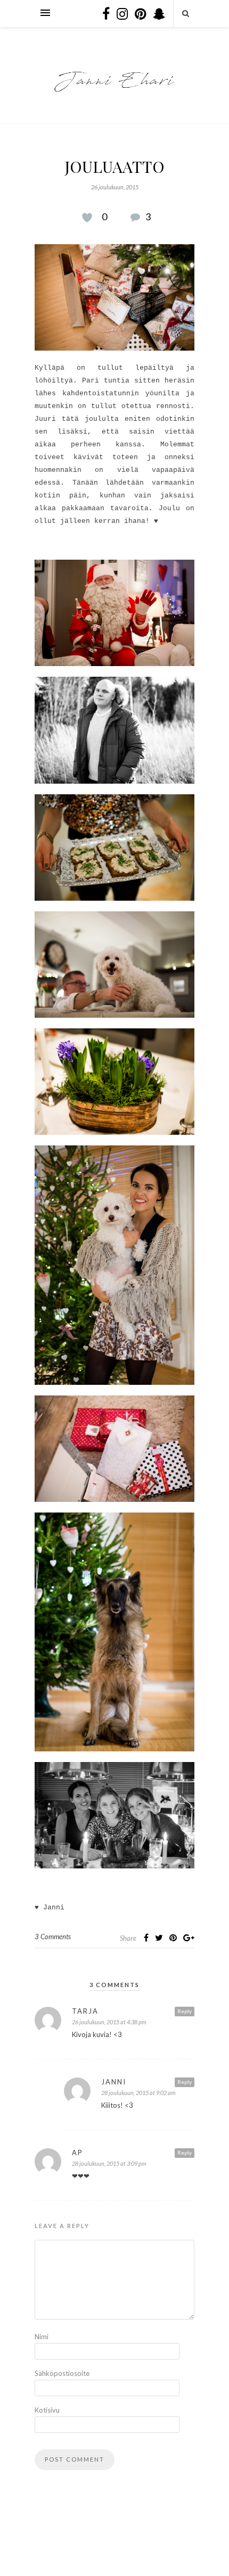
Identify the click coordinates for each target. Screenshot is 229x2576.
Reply (185, 2011)
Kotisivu (47, 2410)
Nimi (42, 2337)
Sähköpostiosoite (56, 2373)
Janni (114, 2082)
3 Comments (53, 1937)
